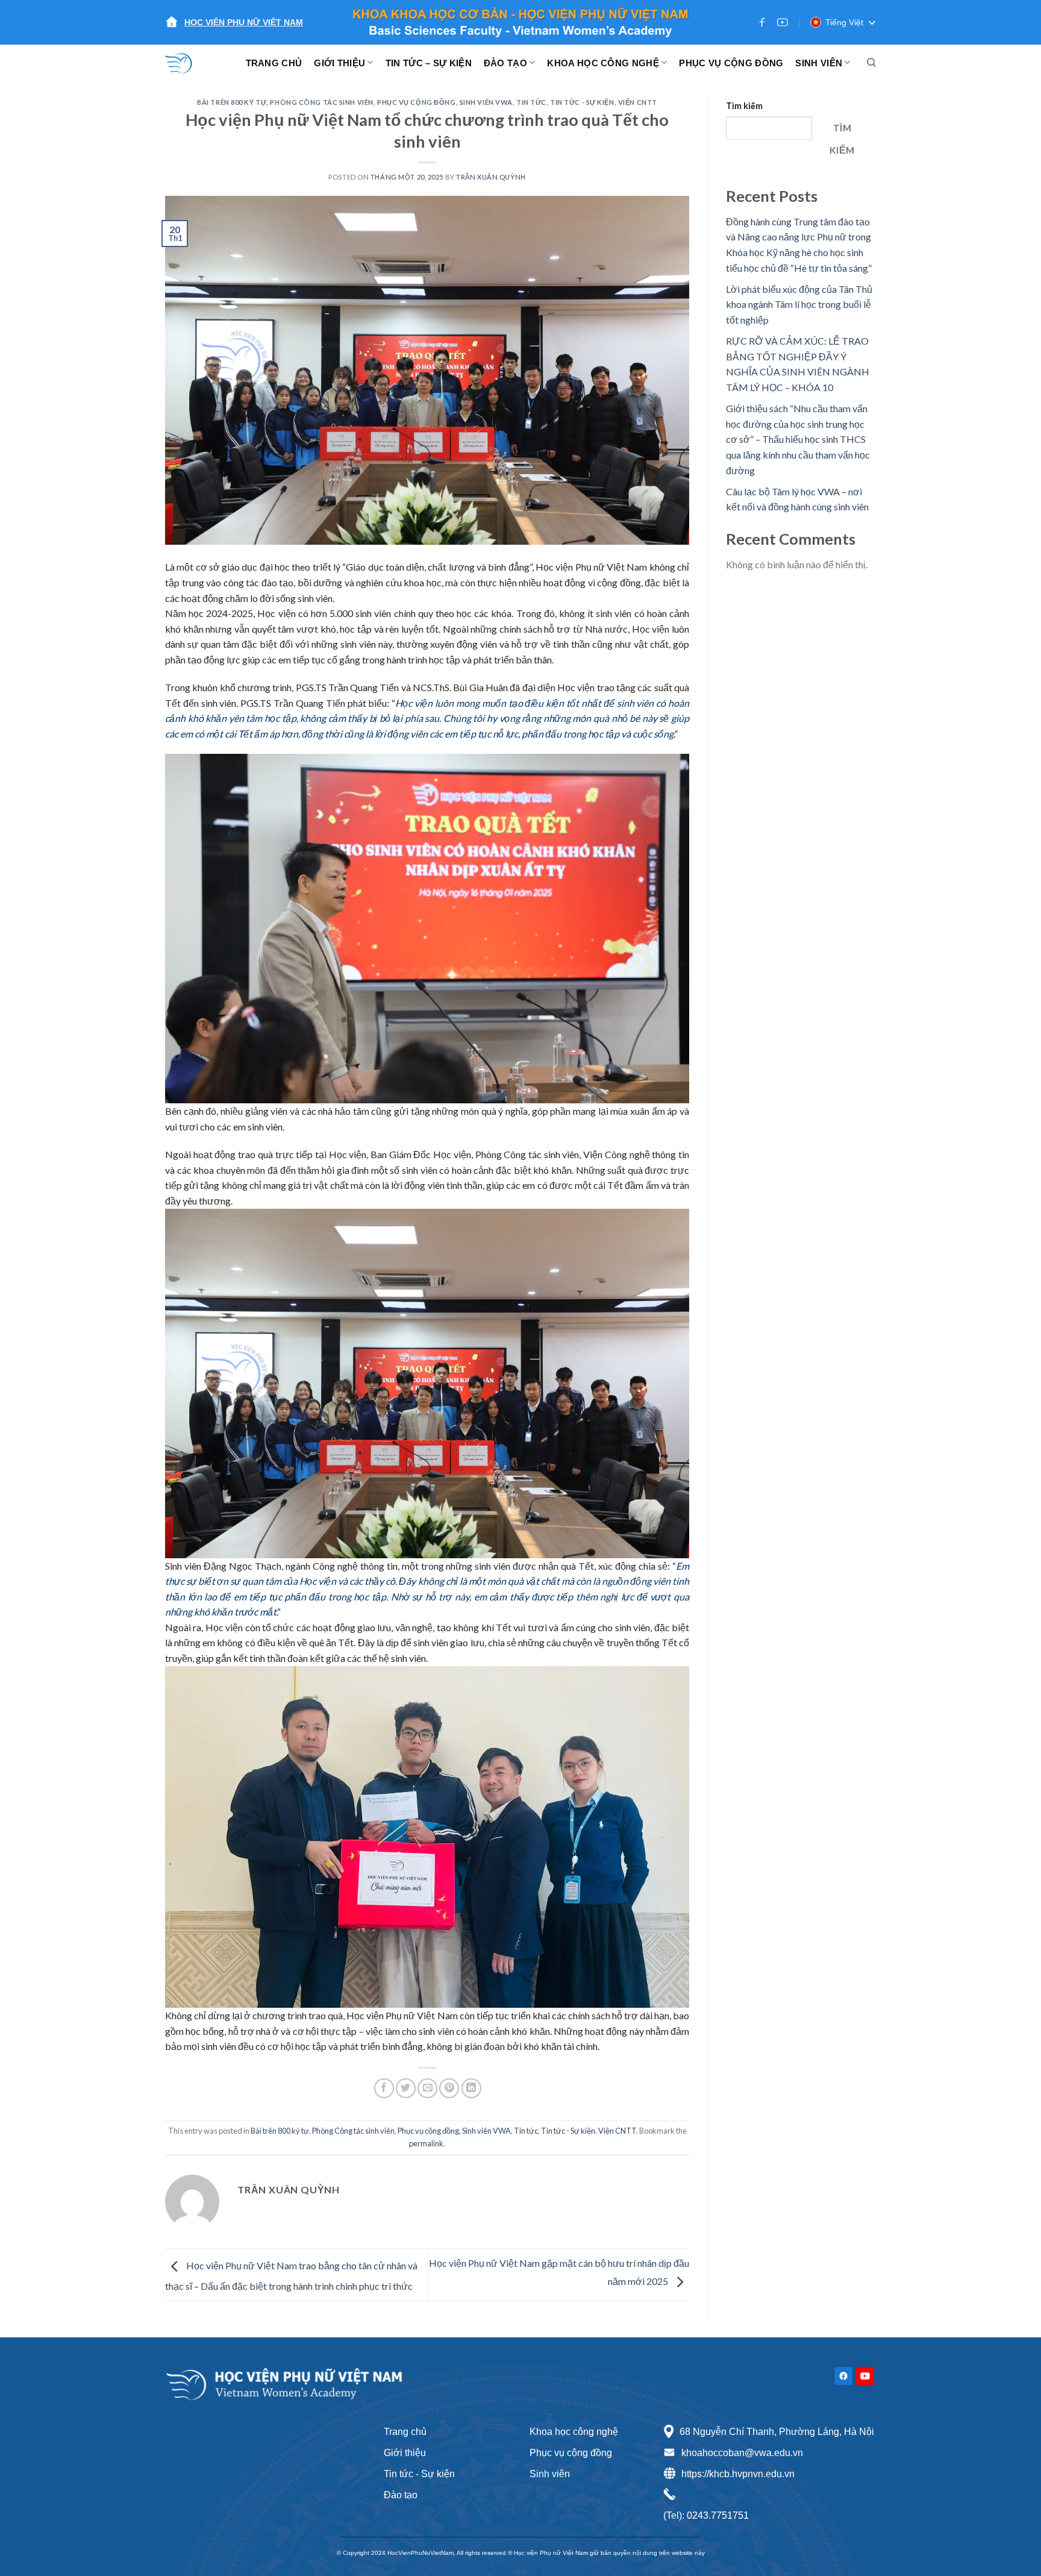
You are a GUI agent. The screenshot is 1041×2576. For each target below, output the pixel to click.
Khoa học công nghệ (574, 2432)
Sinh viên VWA (486, 102)
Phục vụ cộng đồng (417, 102)
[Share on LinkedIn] (471, 2088)
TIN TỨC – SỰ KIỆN (429, 63)
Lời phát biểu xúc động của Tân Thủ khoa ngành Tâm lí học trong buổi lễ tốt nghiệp (799, 304)
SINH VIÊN (819, 63)
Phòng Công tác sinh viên (321, 102)
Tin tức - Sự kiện (582, 102)
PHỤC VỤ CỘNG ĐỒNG (731, 63)
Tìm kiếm (744, 106)
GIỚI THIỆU (339, 63)
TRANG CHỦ (274, 63)
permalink (426, 2143)
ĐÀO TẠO (505, 63)
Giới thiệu (405, 2453)
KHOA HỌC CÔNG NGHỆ (603, 63)
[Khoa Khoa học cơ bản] (186, 63)
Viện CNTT (638, 102)
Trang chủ (405, 2432)
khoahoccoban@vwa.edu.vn (742, 2453)
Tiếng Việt (844, 22)
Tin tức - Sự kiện (419, 2474)
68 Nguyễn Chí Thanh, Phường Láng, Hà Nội (777, 2432)
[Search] (871, 63)
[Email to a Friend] (427, 2088)
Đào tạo (401, 2495)
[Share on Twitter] (406, 2088)
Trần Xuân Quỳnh (491, 177)
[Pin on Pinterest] (449, 2088)
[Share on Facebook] (384, 2088)
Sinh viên (550, 2474)
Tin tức (531, 102)
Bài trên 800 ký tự (232, 102)
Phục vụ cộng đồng (571, 2453)
